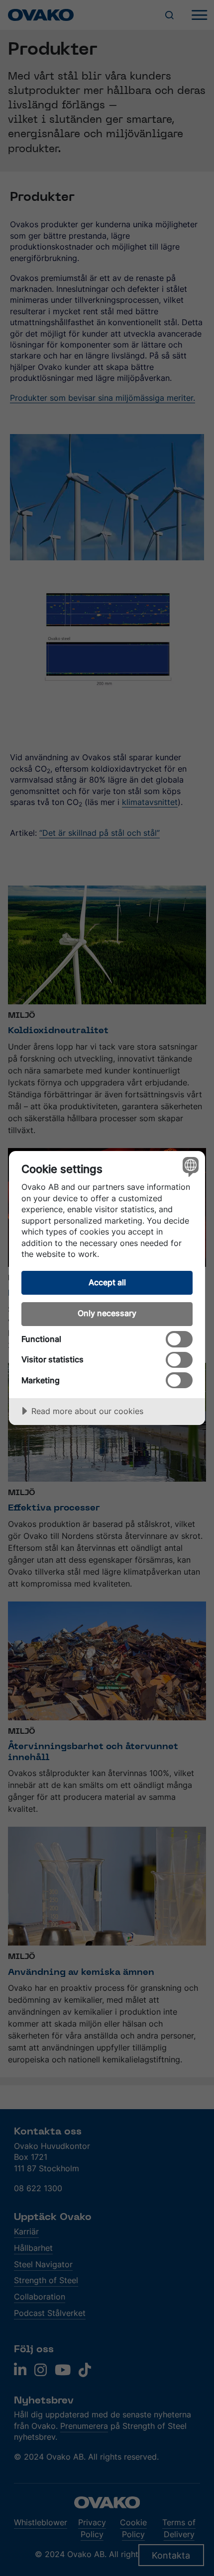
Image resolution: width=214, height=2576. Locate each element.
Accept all (107, 1282)
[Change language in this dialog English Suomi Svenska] (189, 1167)
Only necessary (107, 1313)
